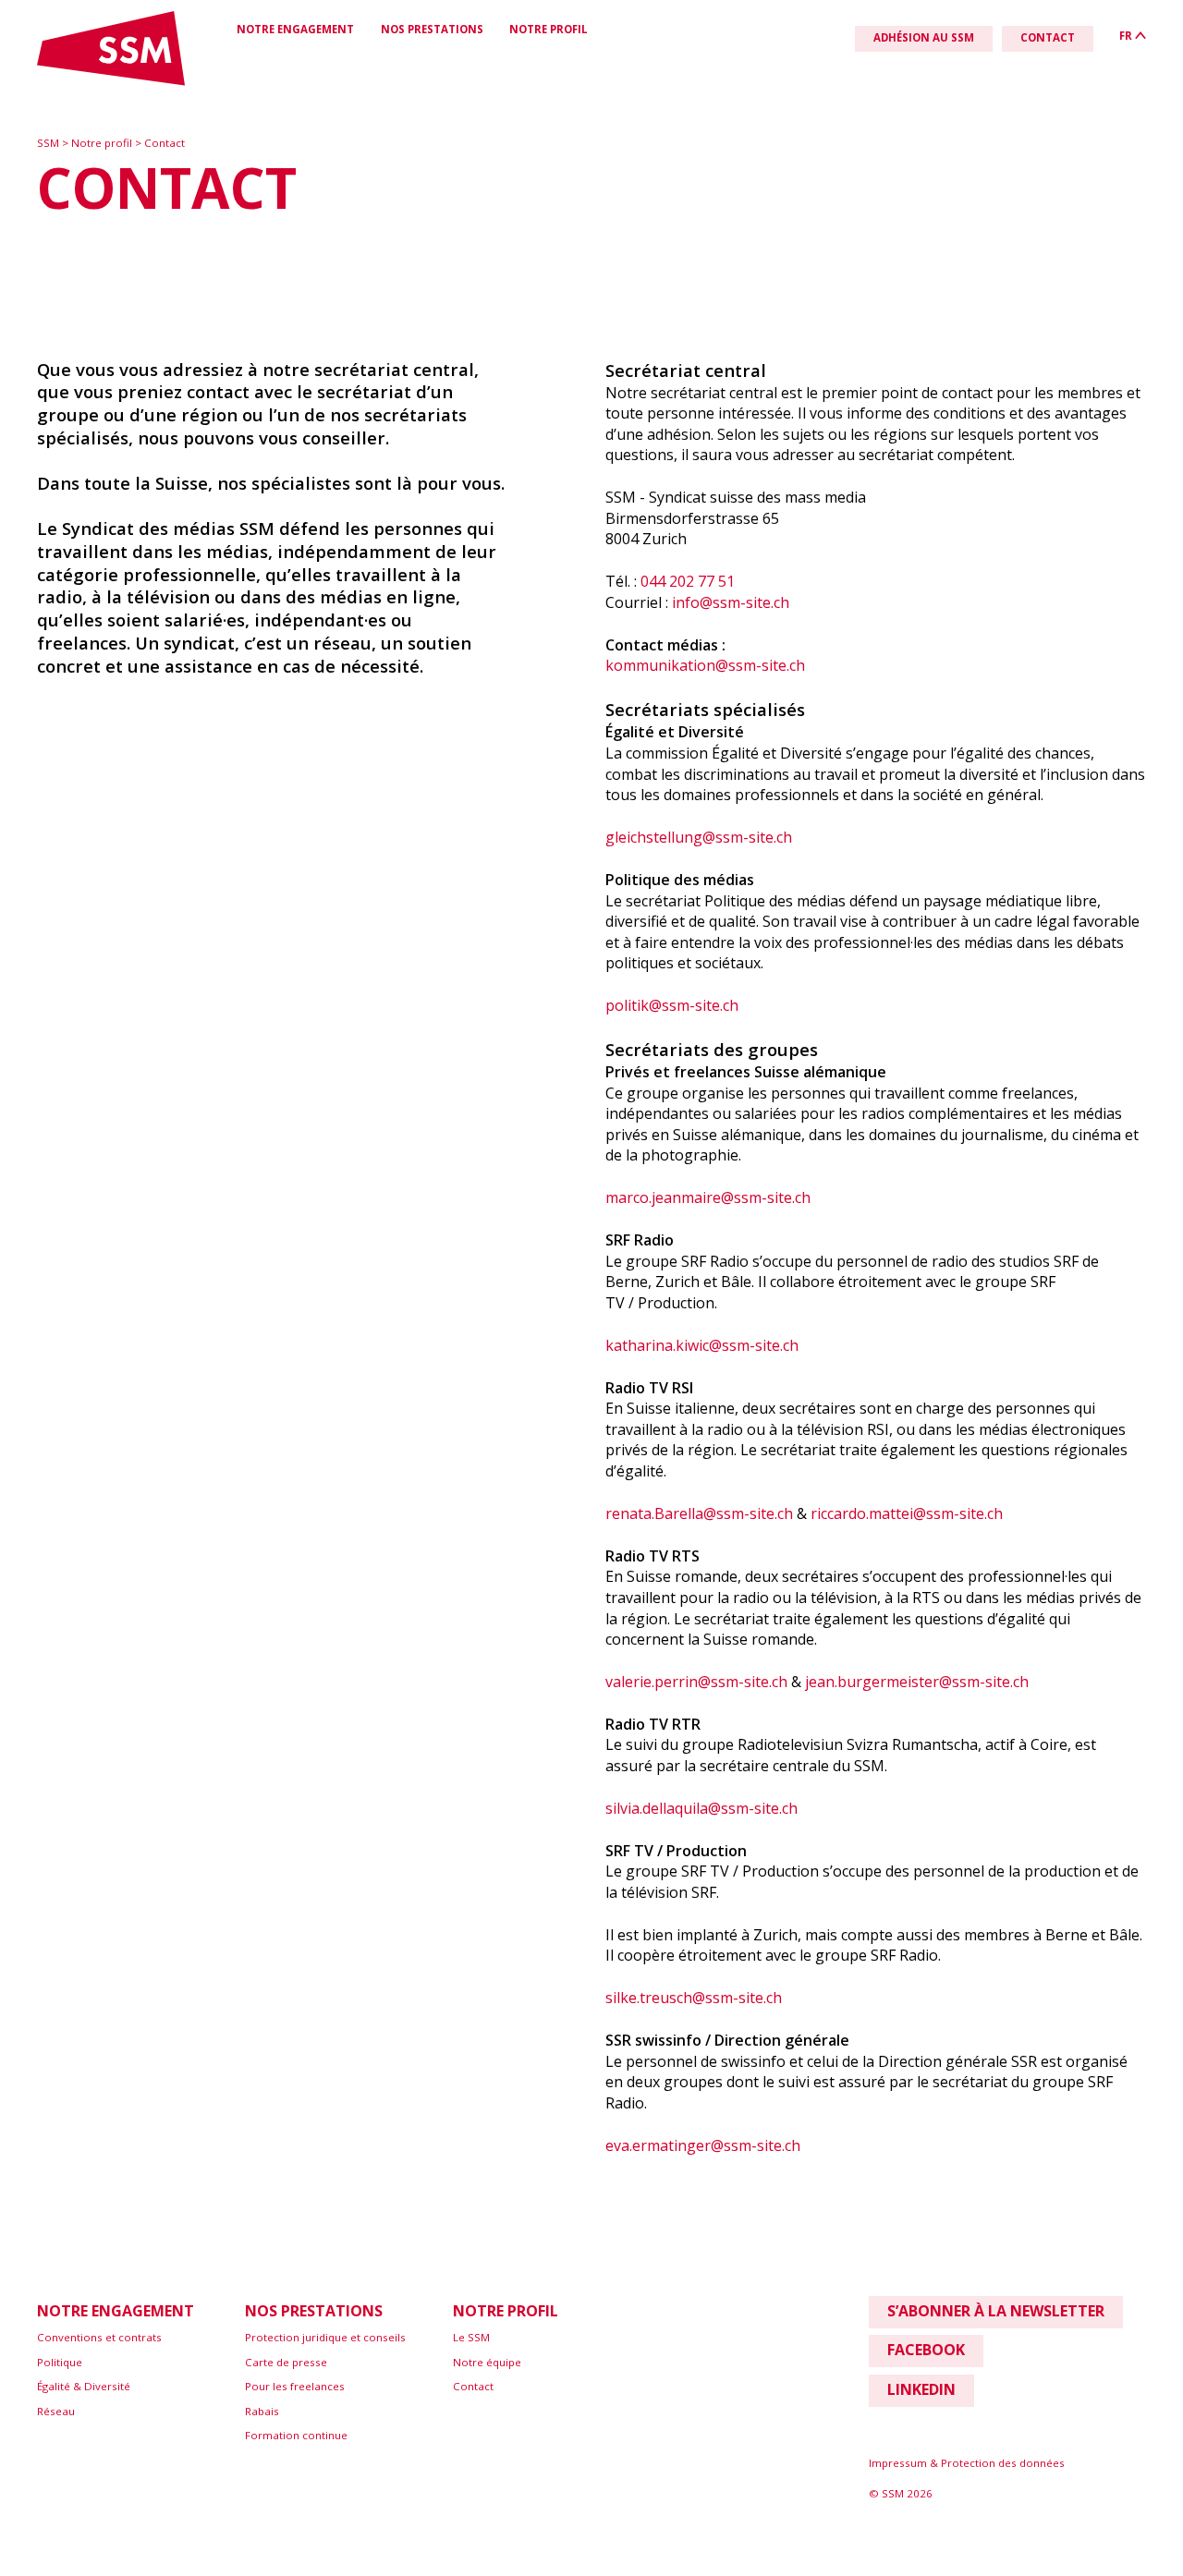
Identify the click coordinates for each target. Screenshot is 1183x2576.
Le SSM (471, 2337)
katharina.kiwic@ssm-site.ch (702, 1345)
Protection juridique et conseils (325, 2337)
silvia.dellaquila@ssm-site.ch (701, 1808)
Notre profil (549, 29)
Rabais (262, 2411)
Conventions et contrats (99, 2337)
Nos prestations (432, 29)
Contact (165, 143)
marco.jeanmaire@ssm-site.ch (708, 1197)
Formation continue (296, 2435)
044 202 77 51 (688, 581)
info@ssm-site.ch (731, 602)
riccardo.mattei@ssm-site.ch (907, 1513)
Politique (60, 2362)
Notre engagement (295, 29)
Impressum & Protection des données (967, 2463)
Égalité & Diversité (84, 2386)
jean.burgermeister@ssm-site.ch (917, 1682)
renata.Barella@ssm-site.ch (699, 1513)
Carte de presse (286, 2362)
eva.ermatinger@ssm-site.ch (703, 2145)
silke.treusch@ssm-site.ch (694, 1998)
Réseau (56, 2411)
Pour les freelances (295, 2386)
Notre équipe (487, 2362)
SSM (49, 143)
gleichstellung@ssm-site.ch (699, 837)
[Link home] (111, 82)
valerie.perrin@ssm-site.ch (696, 1682)
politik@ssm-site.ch (672, 1005)
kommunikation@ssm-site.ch (705, 665)
